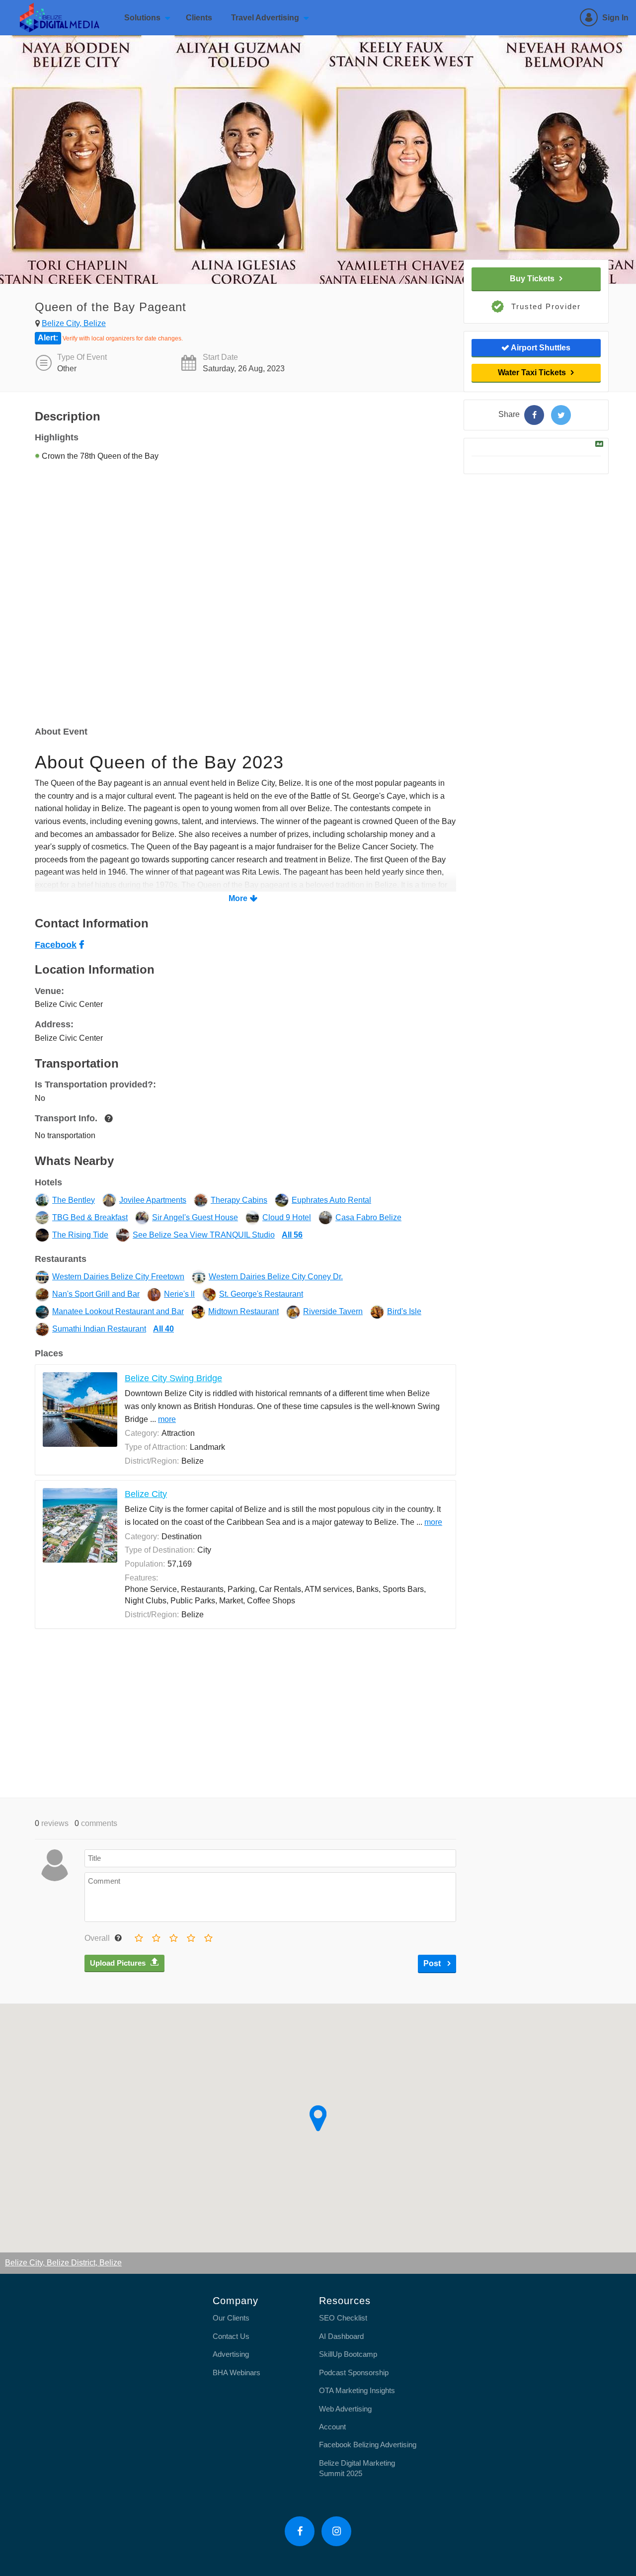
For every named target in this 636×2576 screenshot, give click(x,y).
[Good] (190, 1936)
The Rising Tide (80, 1235)
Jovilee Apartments (153, 1200)
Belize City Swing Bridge (173, 1378)
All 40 (163, 1329)
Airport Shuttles (540, 348)
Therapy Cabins (239, 1200)
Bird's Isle (404, 1311)
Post (433, 1963)
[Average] (173, 1936)
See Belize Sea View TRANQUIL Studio (204, 1235)
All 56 (292, 1235)
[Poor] (156, 1936)
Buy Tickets (532, 279)
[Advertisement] (245, 1713)
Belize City (146, 1494)
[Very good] (208, 1936)
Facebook (56, 945)
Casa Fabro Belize (368, 1217)
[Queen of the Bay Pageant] (534, 415)
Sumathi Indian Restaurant (99, 1329)
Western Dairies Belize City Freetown (118, 1277)
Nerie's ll (179, 1294)
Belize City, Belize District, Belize (63, 2263)
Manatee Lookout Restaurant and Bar (118, 1311)
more (167, 1419)
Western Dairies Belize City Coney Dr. (276, 1277)
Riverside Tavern (333, 1311)
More (238, 898)
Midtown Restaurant (243, 1311)
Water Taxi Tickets (532, 373)
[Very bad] (138, 1936)
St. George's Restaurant (261, 1294)
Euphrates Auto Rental (331, 1200)
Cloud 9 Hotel (287, 1217)
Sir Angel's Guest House (195, 1217)
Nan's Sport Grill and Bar (96, 1294)
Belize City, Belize (74, 323)
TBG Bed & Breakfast (90, 1217)
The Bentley (74, 1200)
